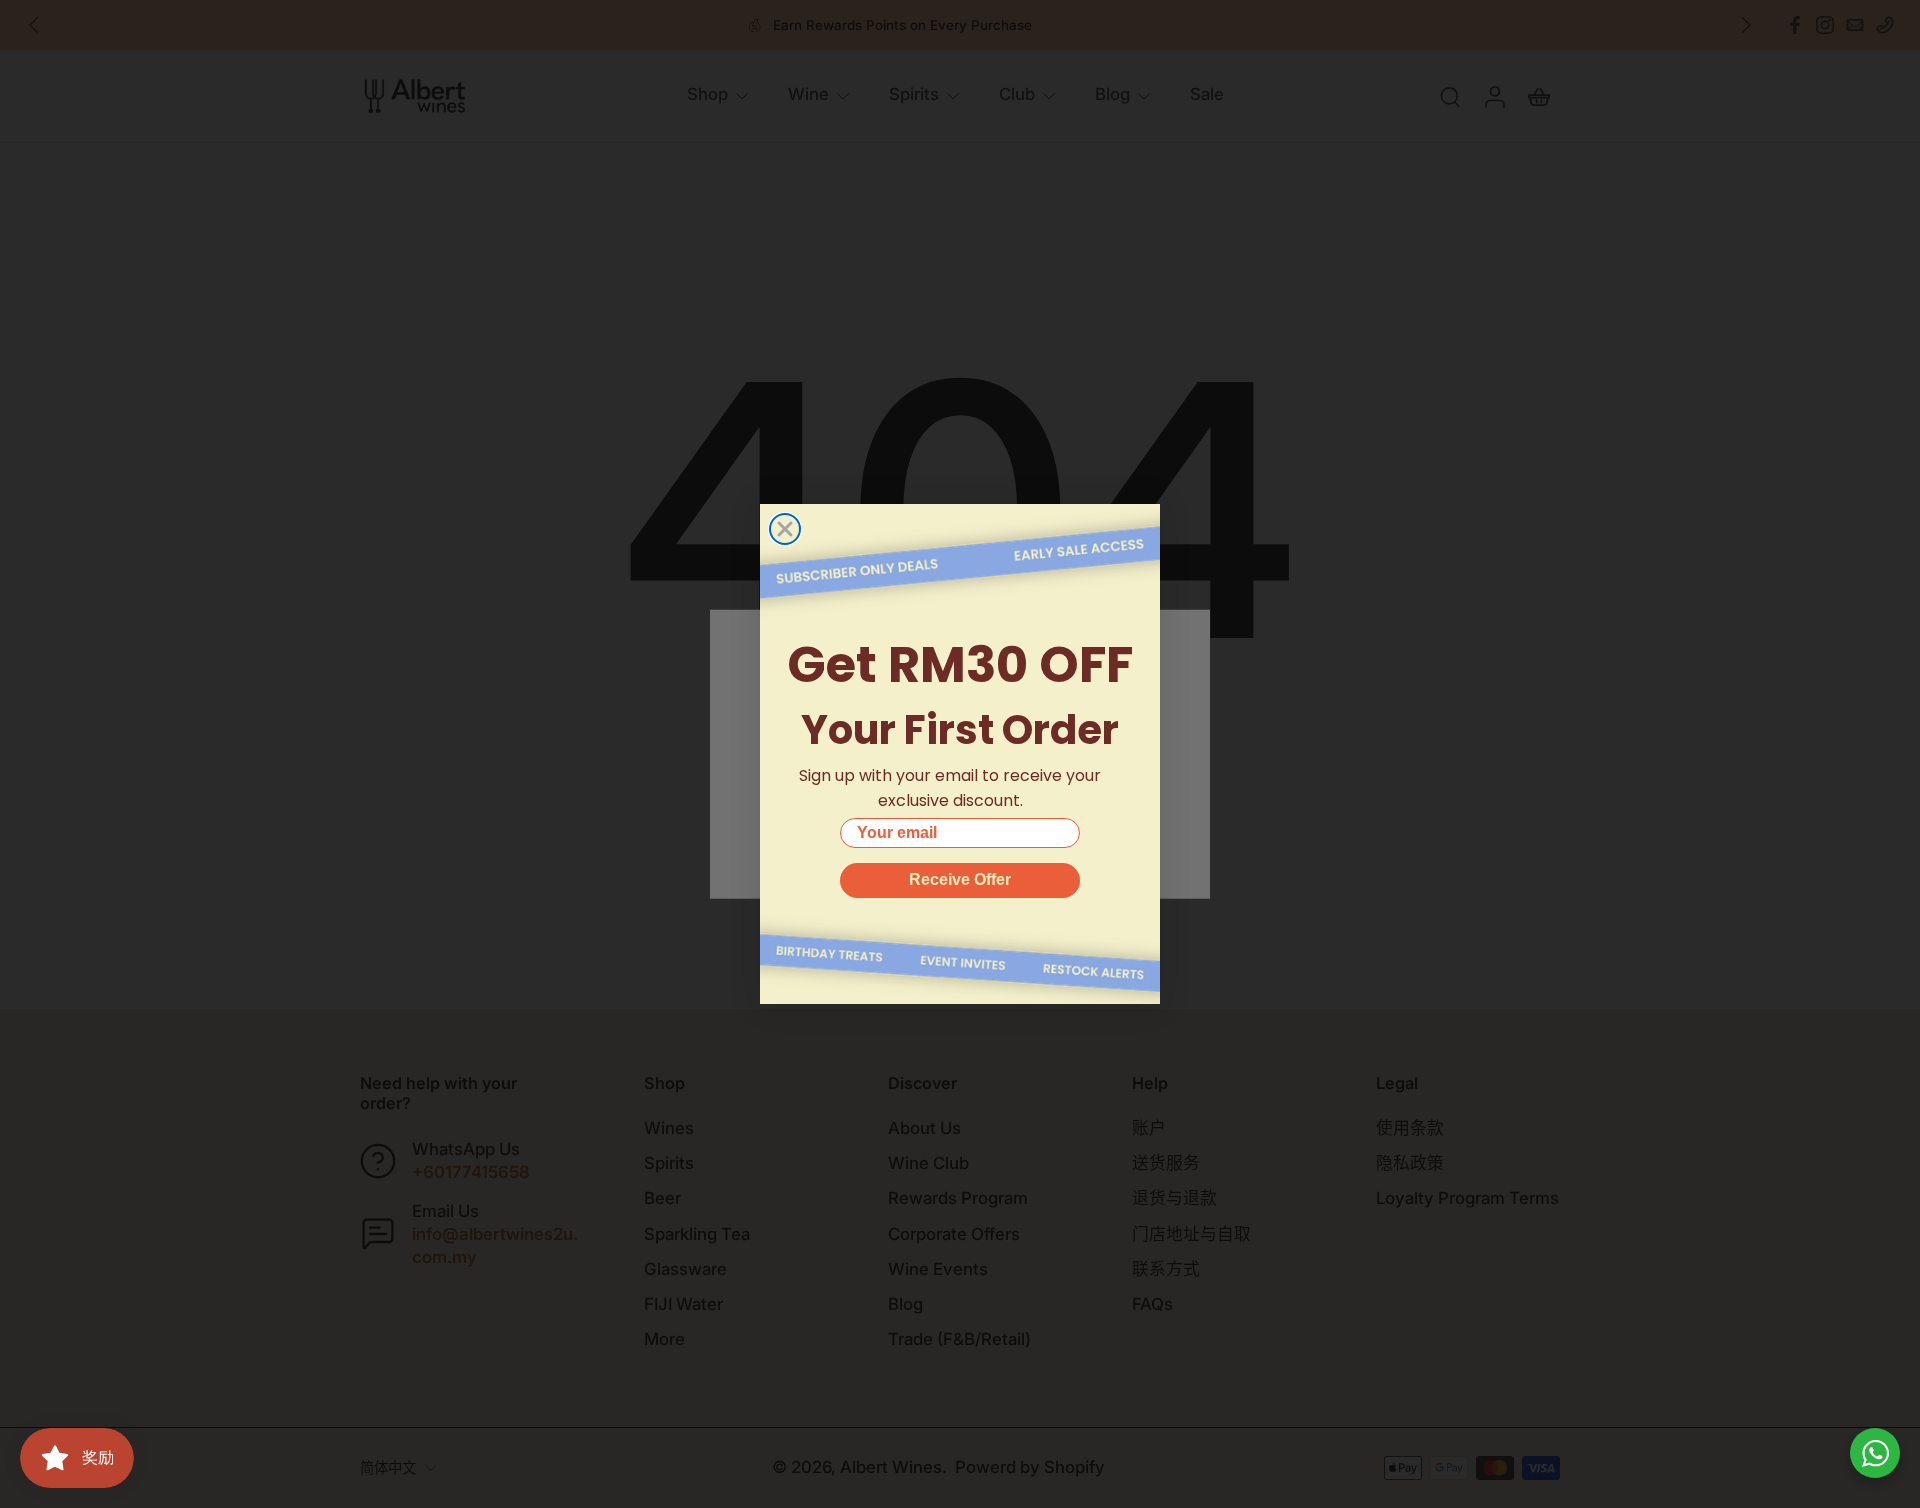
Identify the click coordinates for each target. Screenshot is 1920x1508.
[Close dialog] (785, 529)
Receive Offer (960, 879)
